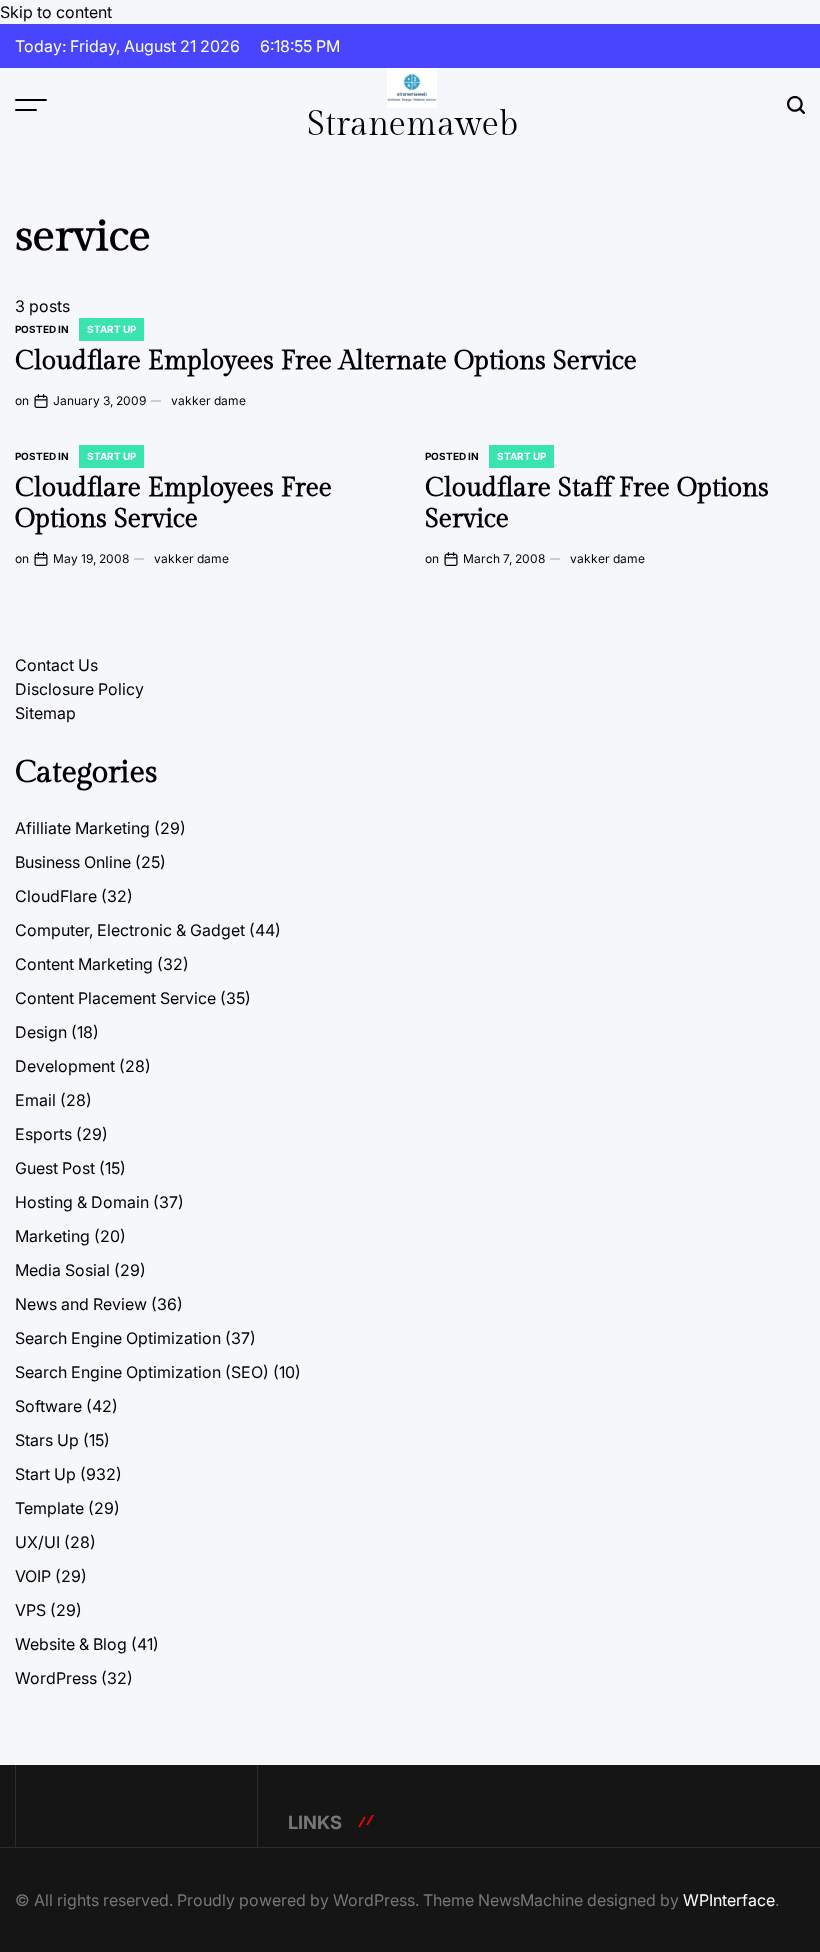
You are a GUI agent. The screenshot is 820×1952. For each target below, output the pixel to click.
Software (48, 1406)
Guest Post (55, 1168)
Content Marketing (84, 964)
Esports (43, 1134)
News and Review (81, 1304)
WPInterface (729, 1900)
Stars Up (47, 1440)
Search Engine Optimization (118, 1338)
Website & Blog (71, 1644)
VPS (30, 1610)
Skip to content (56, 12)
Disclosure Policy (79, 689)
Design (41, 1032)
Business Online (73, 862)
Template (49, 1508)
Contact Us (56, 665)
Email (35, 1100)
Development (65, 1066)
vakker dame (208, 400)
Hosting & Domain (82, 1202)
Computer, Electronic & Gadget (130, 930)
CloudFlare (56, 896)
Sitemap (45, 713)
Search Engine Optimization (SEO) (142, 1372)
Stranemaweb (412, 125)
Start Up (111, 329)
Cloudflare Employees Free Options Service (173, 503)
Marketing (52, 1236)
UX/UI (37, 1542)
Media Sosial (62, 1270)
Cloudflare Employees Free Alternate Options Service (326, 361)
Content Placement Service (115, 998)
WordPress (56, 1678)
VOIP (33, 1576)
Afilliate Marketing (82, 828)
